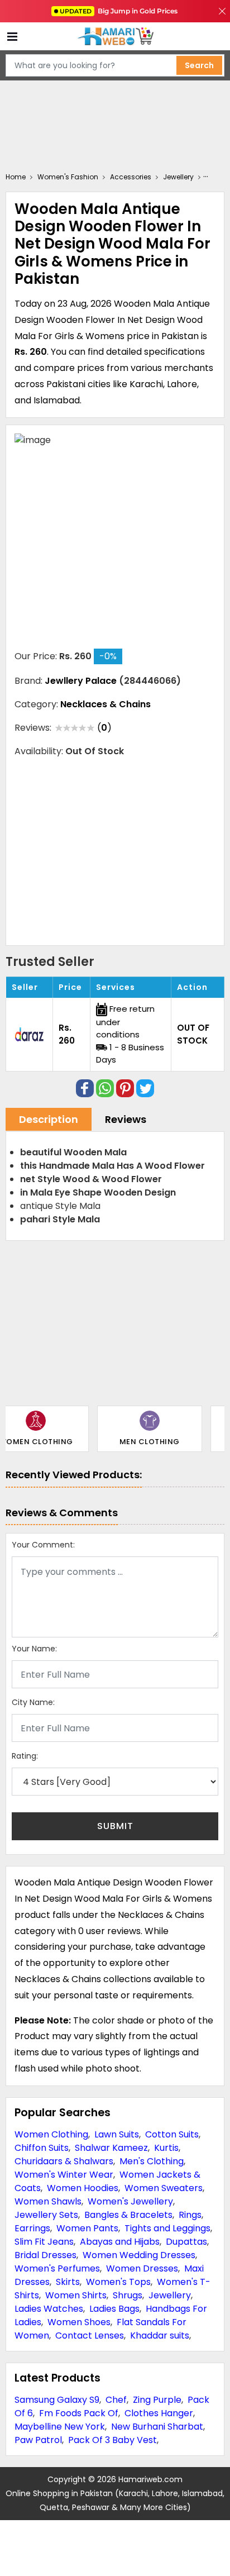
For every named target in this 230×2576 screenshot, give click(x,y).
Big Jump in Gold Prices (119, 11)
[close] (222, 11)
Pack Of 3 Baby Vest (112, 2440)
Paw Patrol (38, 2440)
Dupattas (186, 2242)
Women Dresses (142, 2268)
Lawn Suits (117, 2134)
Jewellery (170, 2295)
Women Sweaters (164, 2188)
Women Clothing (51, 2134)
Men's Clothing (152, 2161)
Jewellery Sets (46, 2215)
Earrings (32, 2228)
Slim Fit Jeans (44, 2242)
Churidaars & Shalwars (64, 2161)
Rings (190, 2215)
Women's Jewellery (130, 2201)
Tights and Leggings (167, 2228)
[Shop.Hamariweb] (115, 37)
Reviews (126, 1119)
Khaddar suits (160, 2335)
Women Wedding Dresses (139, 2255)
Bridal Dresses (45, 2255)
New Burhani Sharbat (157, 2427)
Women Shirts (76, 2295)
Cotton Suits (172, 2134)
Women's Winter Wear (64, 2175)
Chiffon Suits (42, 2148)
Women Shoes (79, 2322)
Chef (116, 2400)
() (104, 728)
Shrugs (128, 2295)
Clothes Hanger (159, 2413)
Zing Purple (157, 2400)
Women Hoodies (83, 2188)
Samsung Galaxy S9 (57, 2400)
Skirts (68, 2282)
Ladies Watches (49, 2309)
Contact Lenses (90, 2335)
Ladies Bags (114, 2309)
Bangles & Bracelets (128, 2215)
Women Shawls (48, 2201)
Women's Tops (118, 2282)
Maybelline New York (60, 2427)
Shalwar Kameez (111, 2148)
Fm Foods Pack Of (79, 2413)
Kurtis (166, 2148)
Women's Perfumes (57, 2268)
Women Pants (87, 2228)
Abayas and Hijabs (120, 2242)
